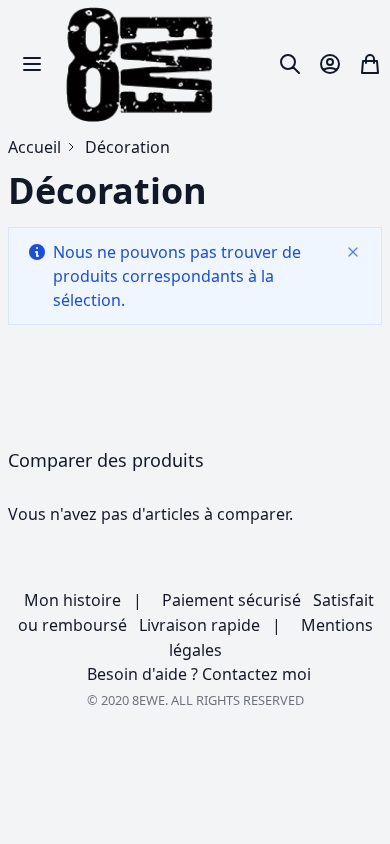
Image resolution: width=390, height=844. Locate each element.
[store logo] (141, 64)
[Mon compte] (330, 64)
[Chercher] (290, 64)
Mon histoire (70, 600)
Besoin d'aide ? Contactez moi (197, 674)
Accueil (34, 147)
